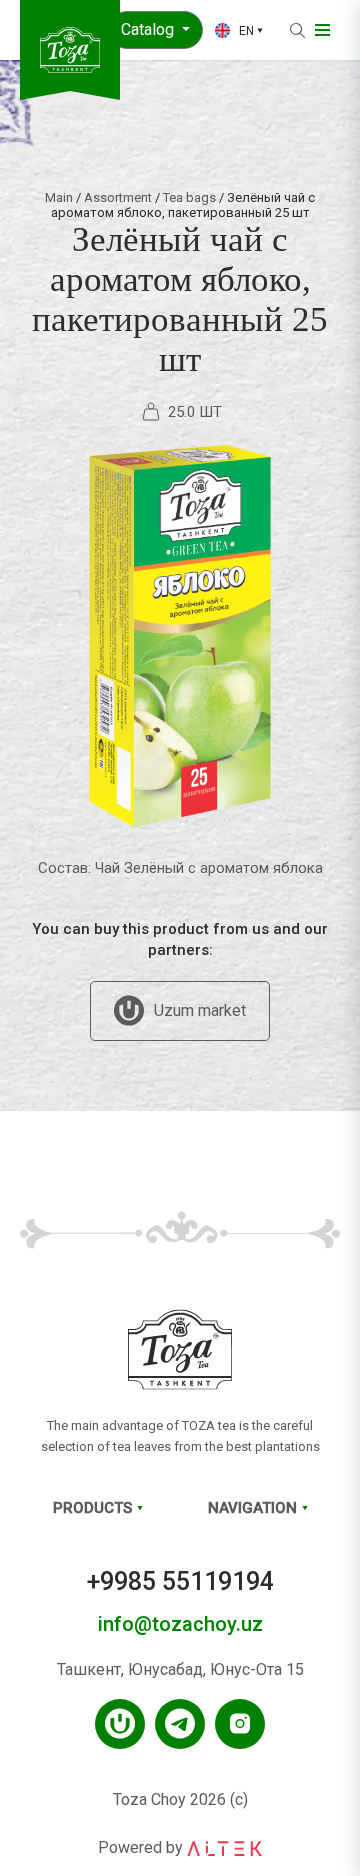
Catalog (149, 29)
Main (59, 197)
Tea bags (189, 197)
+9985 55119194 (180, 1581)
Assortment (118, 197)
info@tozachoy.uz (180, 1624)
